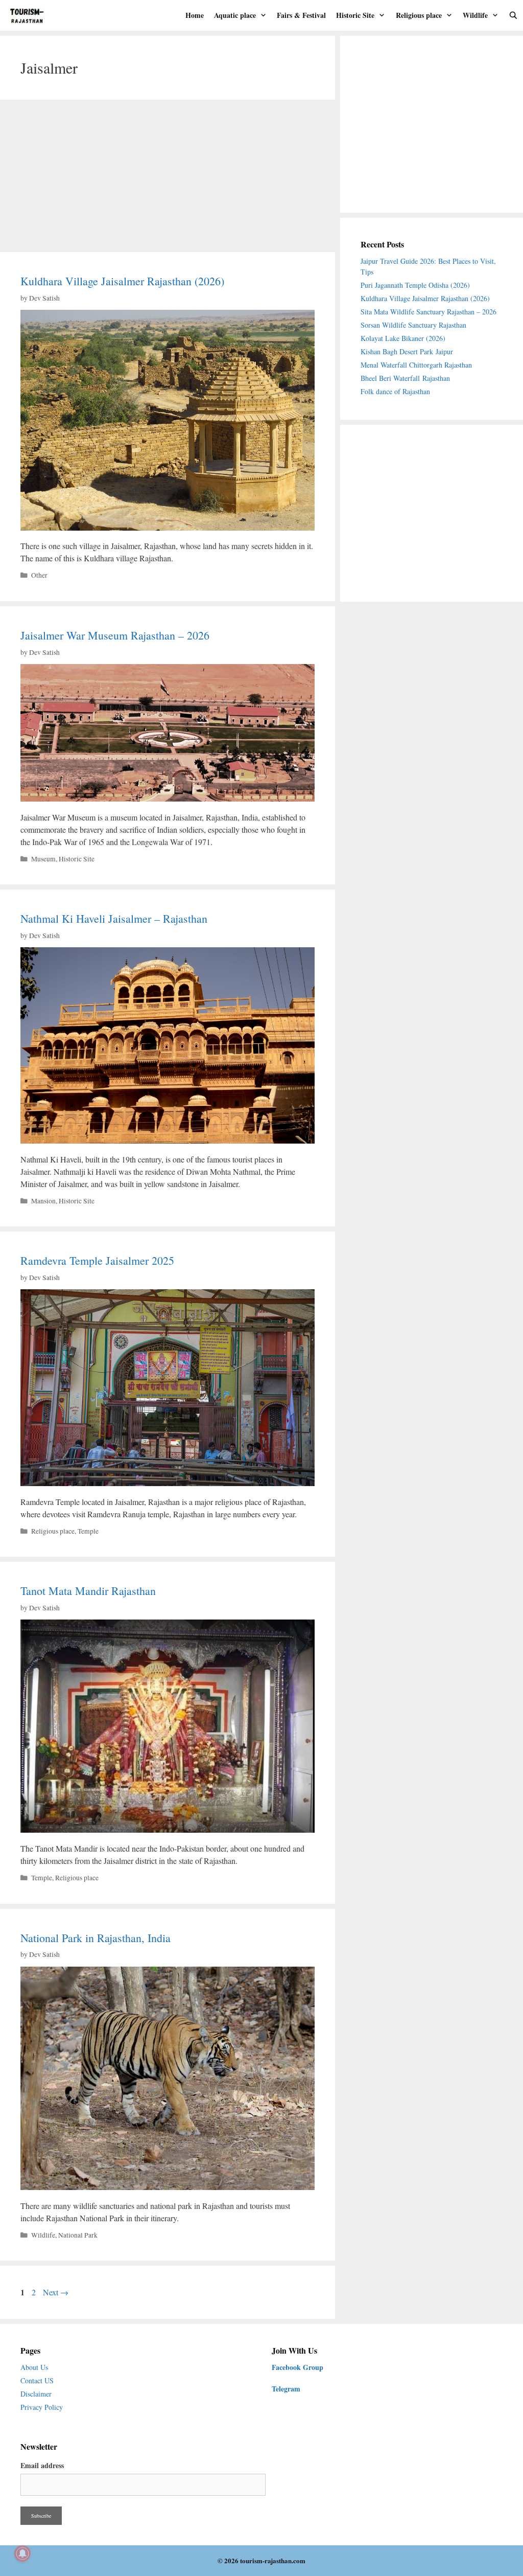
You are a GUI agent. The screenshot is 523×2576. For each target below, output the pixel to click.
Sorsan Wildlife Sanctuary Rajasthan (415, 325)
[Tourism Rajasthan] (30, 15)
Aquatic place (235, 15)
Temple (88, 1531)
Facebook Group (298, 2367)
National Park (78, 2235)
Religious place (419, 15)
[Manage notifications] (22, 2554)
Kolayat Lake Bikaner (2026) (403, 338)
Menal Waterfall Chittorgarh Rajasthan (416, 365)
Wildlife (475, 15)
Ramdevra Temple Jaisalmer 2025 (97, 1260)
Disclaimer (36, 2394)
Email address (42, 2465)
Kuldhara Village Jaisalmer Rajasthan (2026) (122, 281)
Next (56, 2292)
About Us (34, 2367)
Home (195, 15)
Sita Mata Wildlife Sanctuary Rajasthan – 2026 (429, 312)
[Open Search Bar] (513, 15)
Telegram (286, 2389)
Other (39, 575)
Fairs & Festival (301, 15)
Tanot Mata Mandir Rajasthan (88, 1591)
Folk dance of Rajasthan (395, 391)
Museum (43, 859)
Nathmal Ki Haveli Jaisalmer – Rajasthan (114, 918)
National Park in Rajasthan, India (96, 1938)
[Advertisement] (168, 176)
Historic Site (355, 15)
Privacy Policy (42, 2407)
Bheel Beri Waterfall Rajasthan (405, 378)
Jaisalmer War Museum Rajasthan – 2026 (115, 635)
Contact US (37, 2380)
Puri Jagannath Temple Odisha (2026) (415, 285)
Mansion (43, 1201)
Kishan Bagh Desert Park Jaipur (407, 351)
